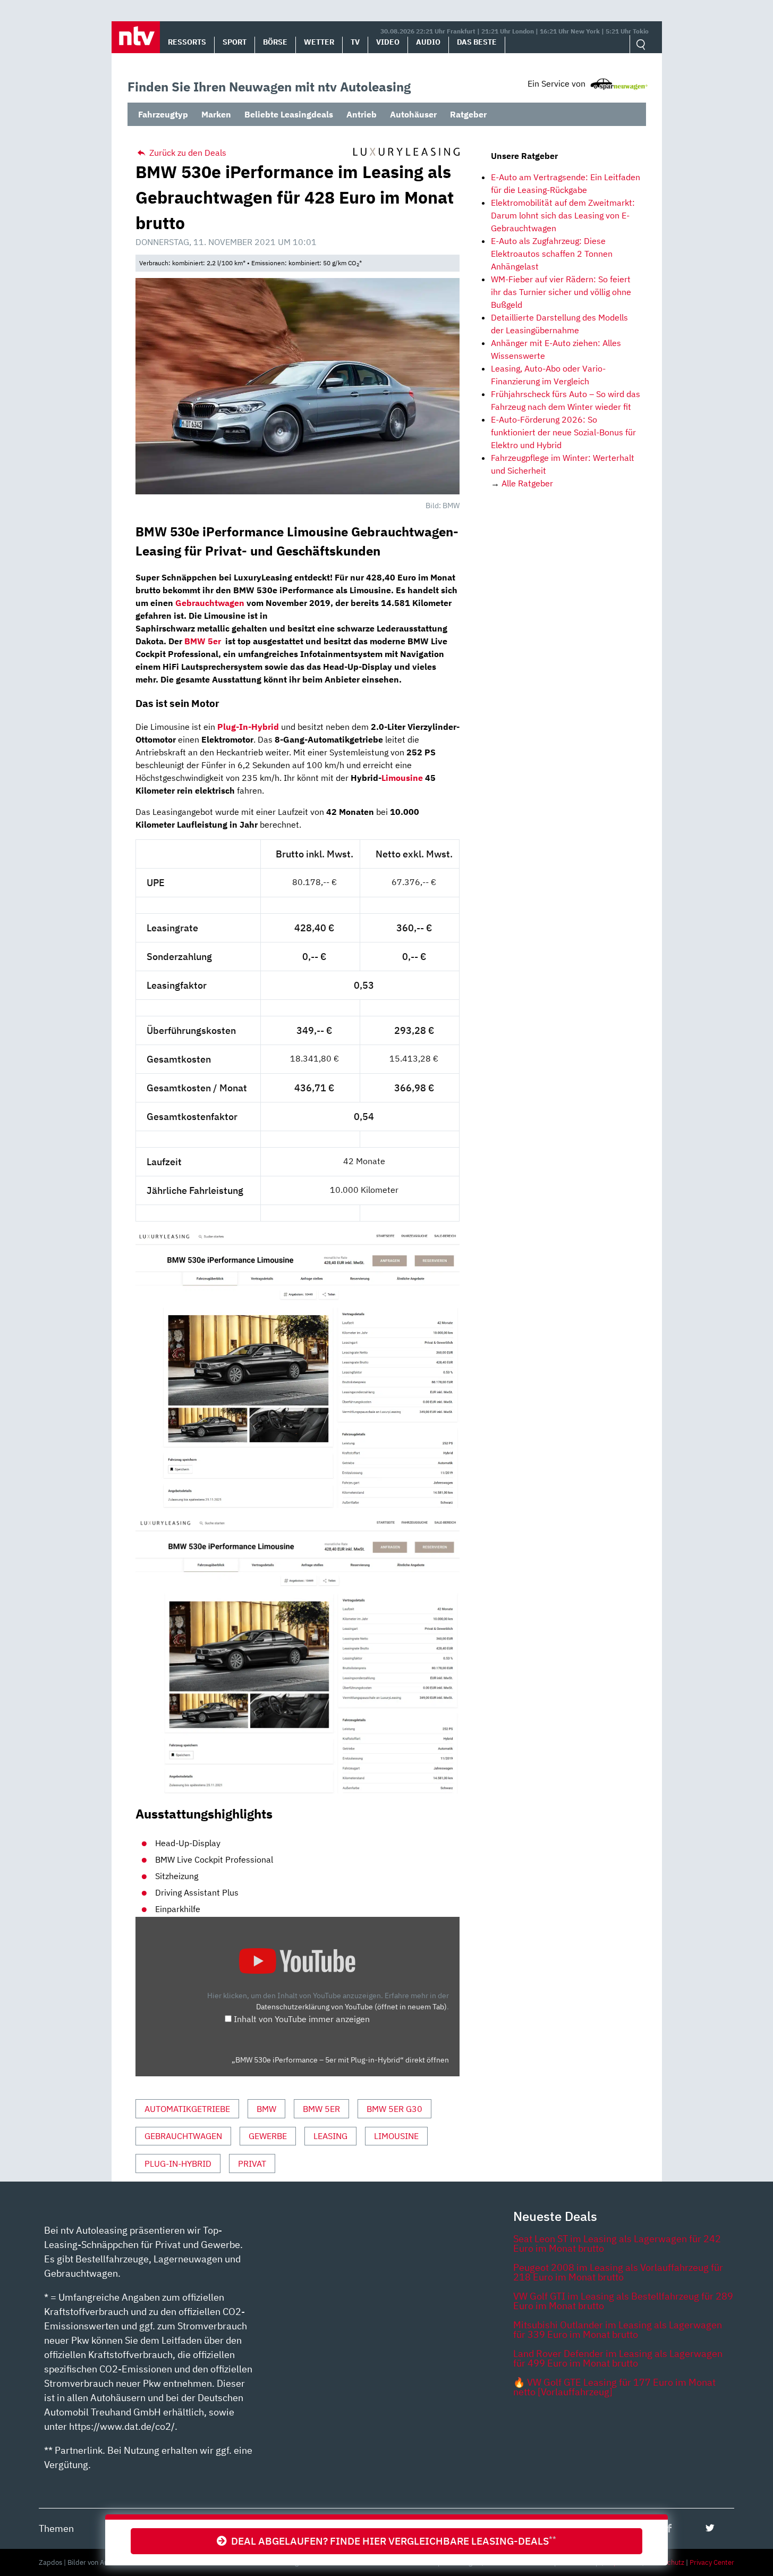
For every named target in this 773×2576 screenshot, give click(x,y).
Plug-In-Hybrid (178, 2163)
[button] (136, 37)
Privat (252, 2163)
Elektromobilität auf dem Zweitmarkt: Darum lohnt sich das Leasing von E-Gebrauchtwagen (563, 215)
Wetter (319, 42)
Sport (235, 42)
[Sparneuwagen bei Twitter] (710, 2528)
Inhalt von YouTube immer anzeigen (302, 2019)
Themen (56, 2528)
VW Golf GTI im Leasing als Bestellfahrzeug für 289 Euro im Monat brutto (623, 2301)
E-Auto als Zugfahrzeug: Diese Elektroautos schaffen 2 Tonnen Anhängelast (552, 254)
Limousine (402, 778)
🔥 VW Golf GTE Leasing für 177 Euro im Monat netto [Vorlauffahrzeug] (614, 2387)
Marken (216, 114)
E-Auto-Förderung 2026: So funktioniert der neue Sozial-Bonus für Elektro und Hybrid (563, 432)
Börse (275, 42)
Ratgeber (468, 114)
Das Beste (477, 42)
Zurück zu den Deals (187, 153)
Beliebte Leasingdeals (289, 114)
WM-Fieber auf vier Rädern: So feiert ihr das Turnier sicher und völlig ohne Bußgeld (561, 292)
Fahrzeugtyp (163, 114)
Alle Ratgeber (527, 483)
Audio (428, 42)
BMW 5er (321, 2109)
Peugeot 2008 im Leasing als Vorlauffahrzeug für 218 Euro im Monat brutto (618, 2272)
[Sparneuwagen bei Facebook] (669, 2528)
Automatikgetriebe (187, 2109)
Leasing (330, 2136)
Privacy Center (712, 2562)
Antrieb (362, 114)
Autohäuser (413, 114)
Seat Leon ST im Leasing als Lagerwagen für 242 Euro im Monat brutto (617, 2244)
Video (388, 42)
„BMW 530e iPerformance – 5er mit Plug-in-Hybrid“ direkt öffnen (340, 2060)
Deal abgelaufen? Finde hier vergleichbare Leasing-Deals (392, 2541)
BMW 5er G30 (394, 2109)
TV (355, 42)
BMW (266, 2109)
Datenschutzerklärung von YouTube (351, 2006)
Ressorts (187, 42)
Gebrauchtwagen (183, 2136)
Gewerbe (268, 2136)
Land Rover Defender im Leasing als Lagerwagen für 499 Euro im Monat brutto (618, 2358)
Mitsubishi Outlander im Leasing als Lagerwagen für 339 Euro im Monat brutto (618, 2330)
